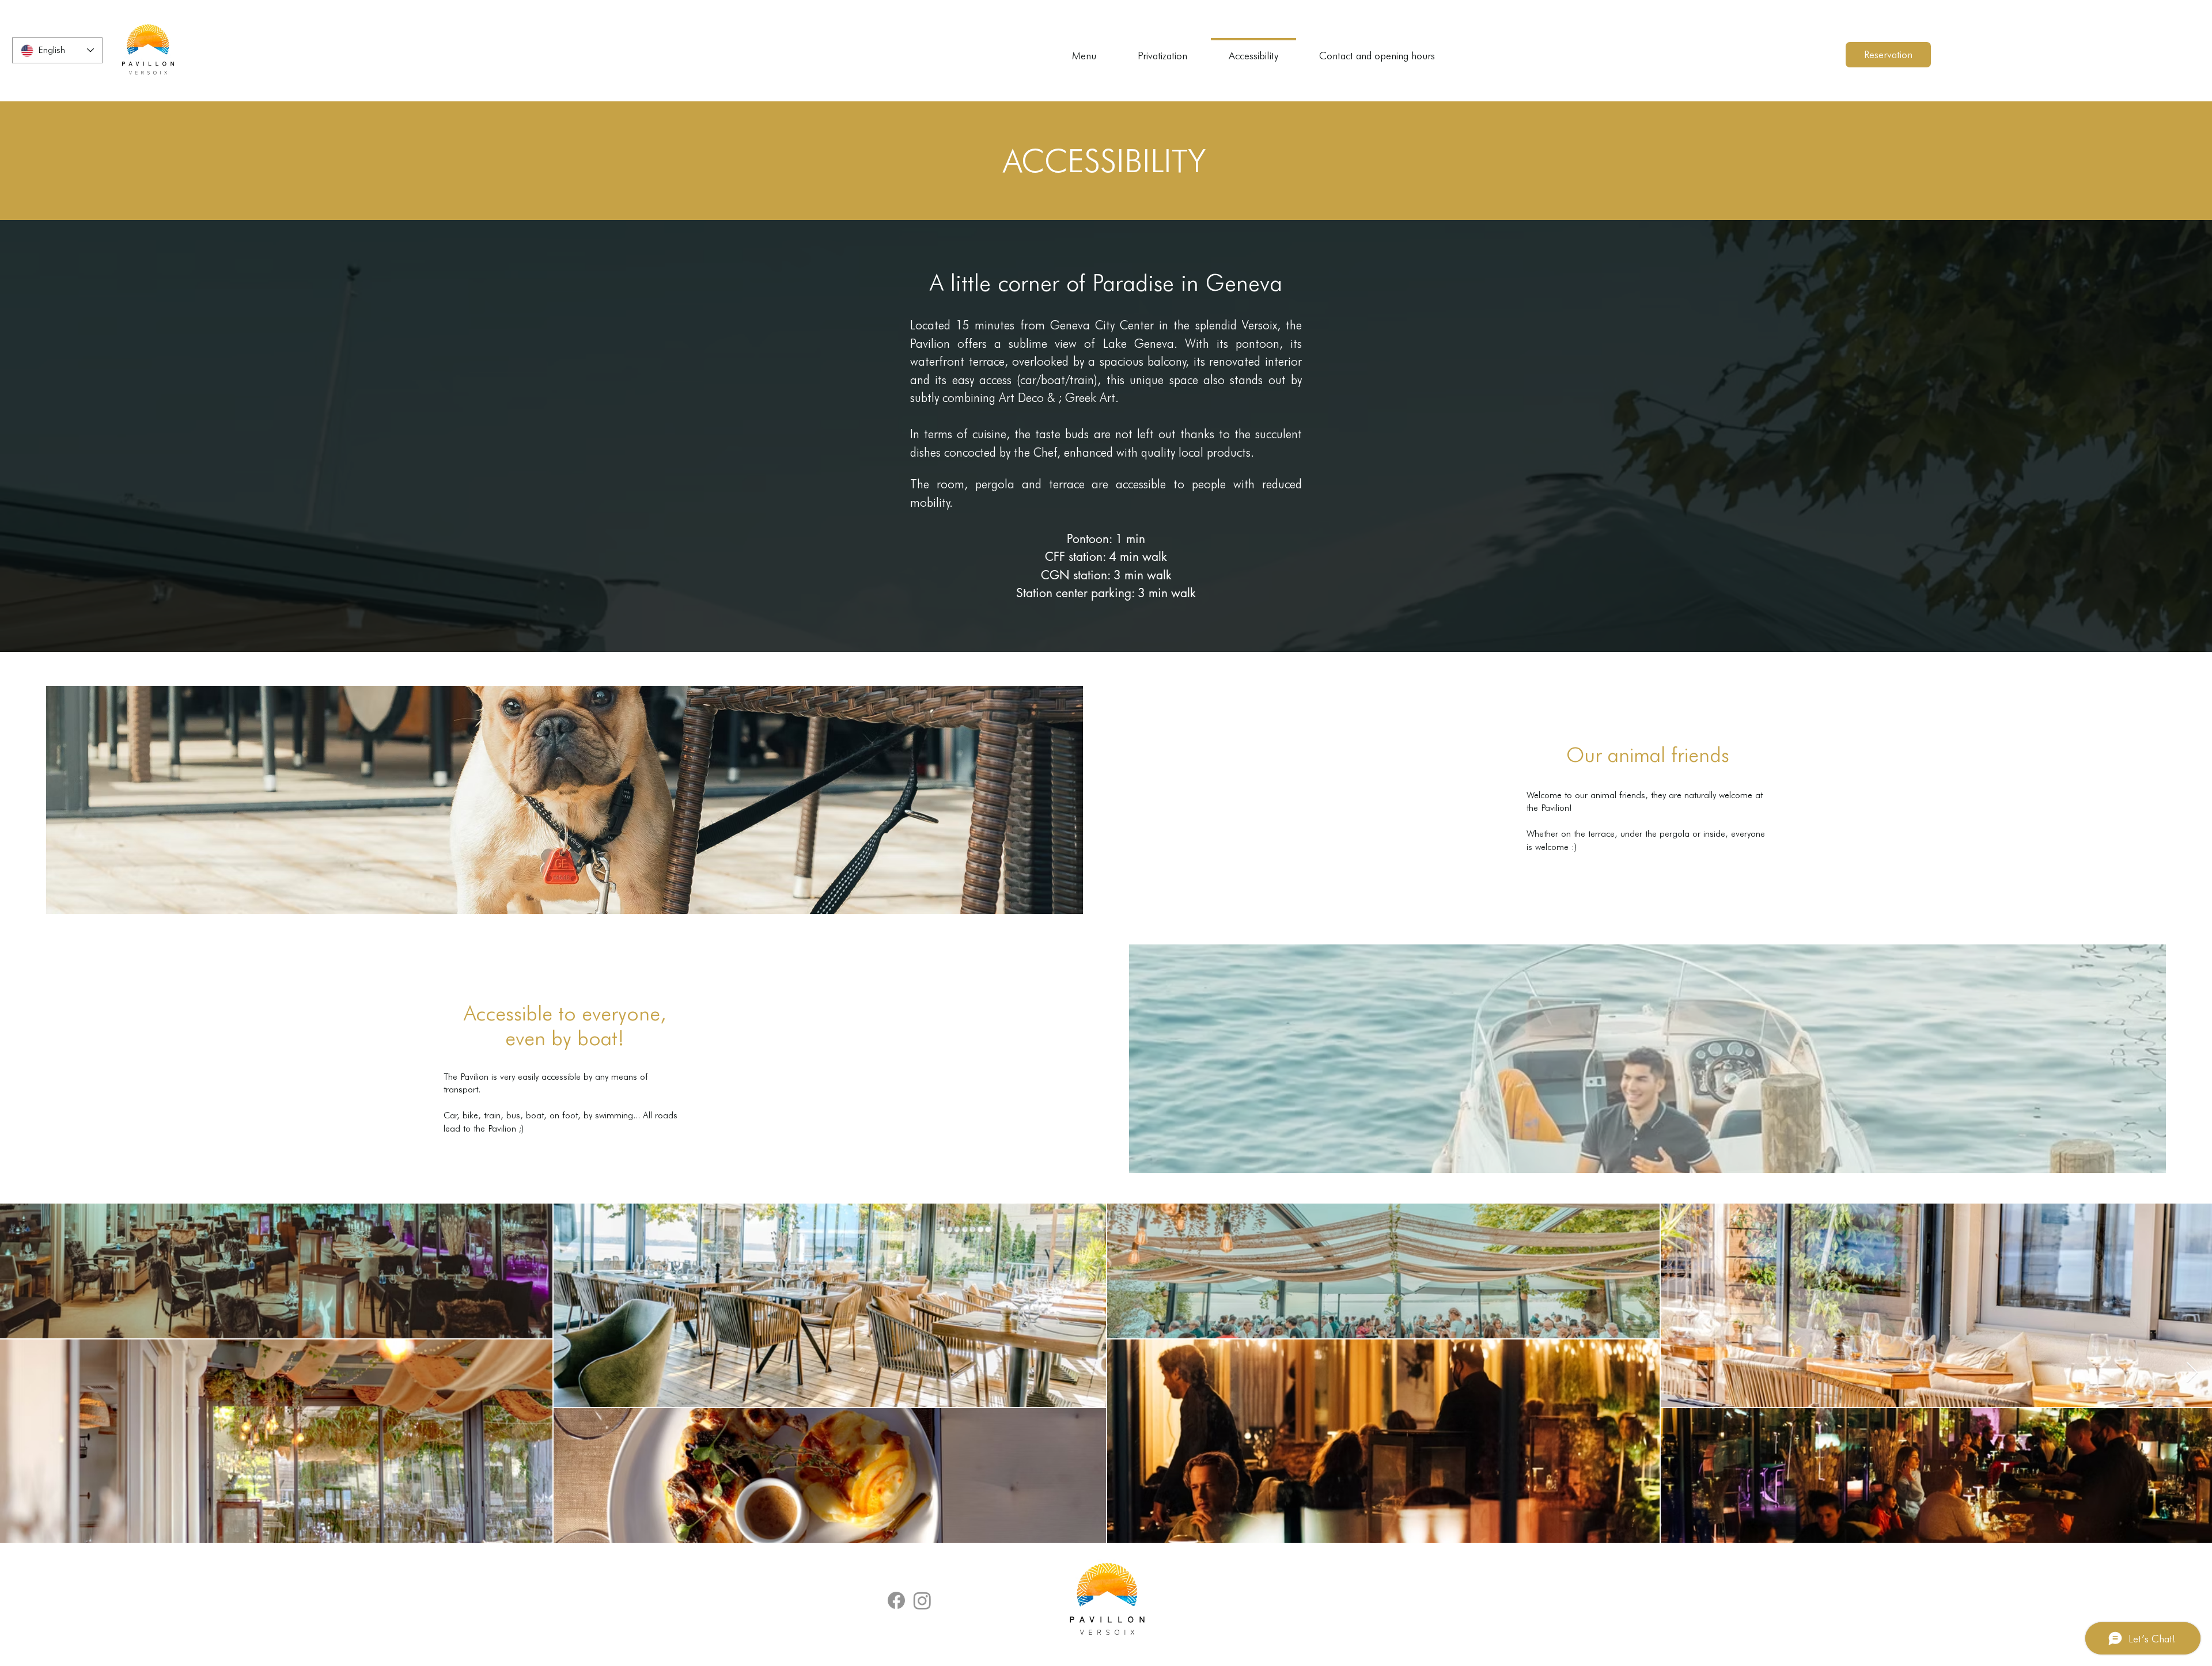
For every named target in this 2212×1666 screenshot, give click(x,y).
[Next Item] (2192, 1373)
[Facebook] (896, 1600)
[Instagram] (922, 1600)
